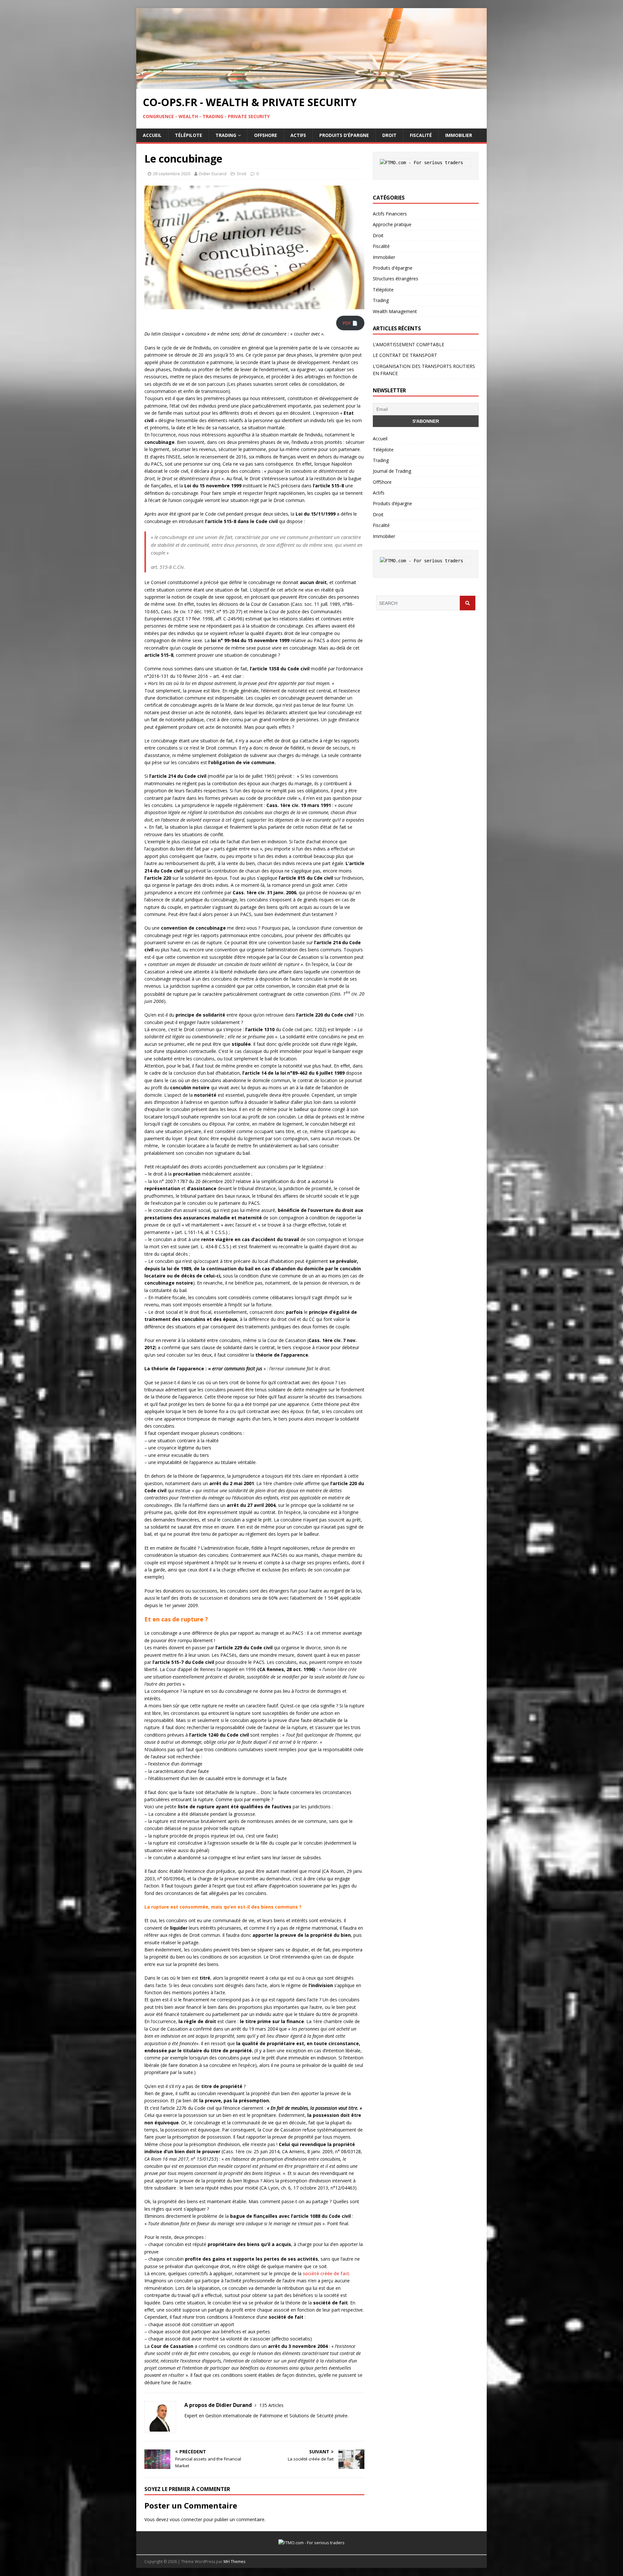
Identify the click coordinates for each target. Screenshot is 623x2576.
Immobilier (459, 135)
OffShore (266, 135)
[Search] (468, 603)
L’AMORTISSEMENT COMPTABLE (409, 344)
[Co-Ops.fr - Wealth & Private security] (311, 85)
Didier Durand (213, 174)
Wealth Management (395, 311)
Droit (389, 135)
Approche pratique (392, 224)
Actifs (298, 135)
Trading (226, 135)
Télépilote (189, 135)
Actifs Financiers (390, 214)
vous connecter (186, 2519)
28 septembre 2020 (171, 174)
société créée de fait (326, 2273)
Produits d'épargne (393, 268)
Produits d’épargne (344, 135)
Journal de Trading (392, 471)
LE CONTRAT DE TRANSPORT (405, 355)
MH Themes (234, 2562)
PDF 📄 (350, 323)
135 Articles (271, 2405)
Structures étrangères (396, 279)
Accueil (152, 135)
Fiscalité (421, 135)
